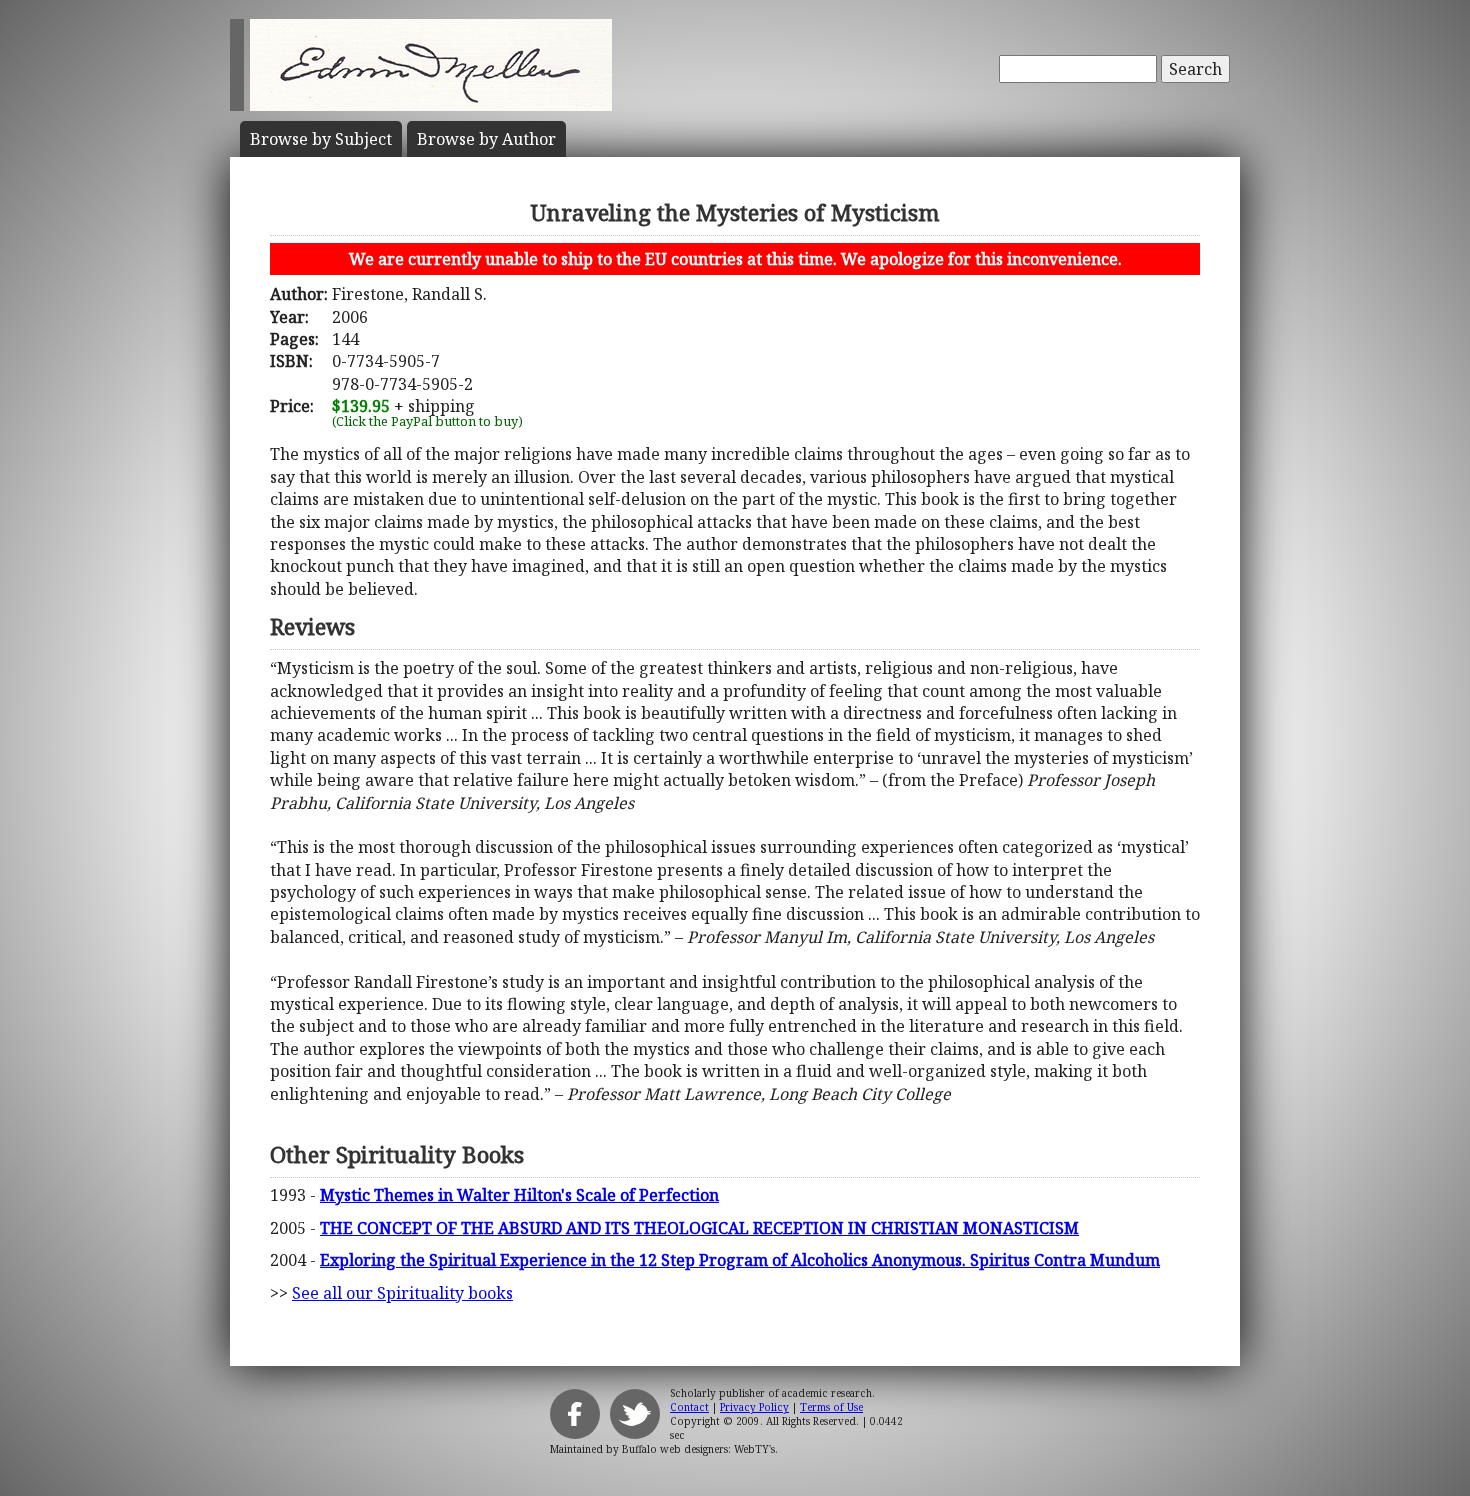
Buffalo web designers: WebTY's (698, 1449)
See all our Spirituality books (402, 1293)
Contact (689, 1407)
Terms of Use (831, 1407)
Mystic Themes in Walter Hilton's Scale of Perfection (519, 1195)
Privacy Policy (754, 1407)
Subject (321, 139)
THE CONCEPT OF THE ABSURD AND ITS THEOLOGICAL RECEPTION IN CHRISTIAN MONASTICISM (699, 1228)
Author (486, 139)
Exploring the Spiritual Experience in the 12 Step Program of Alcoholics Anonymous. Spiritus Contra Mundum (740, 1260)
